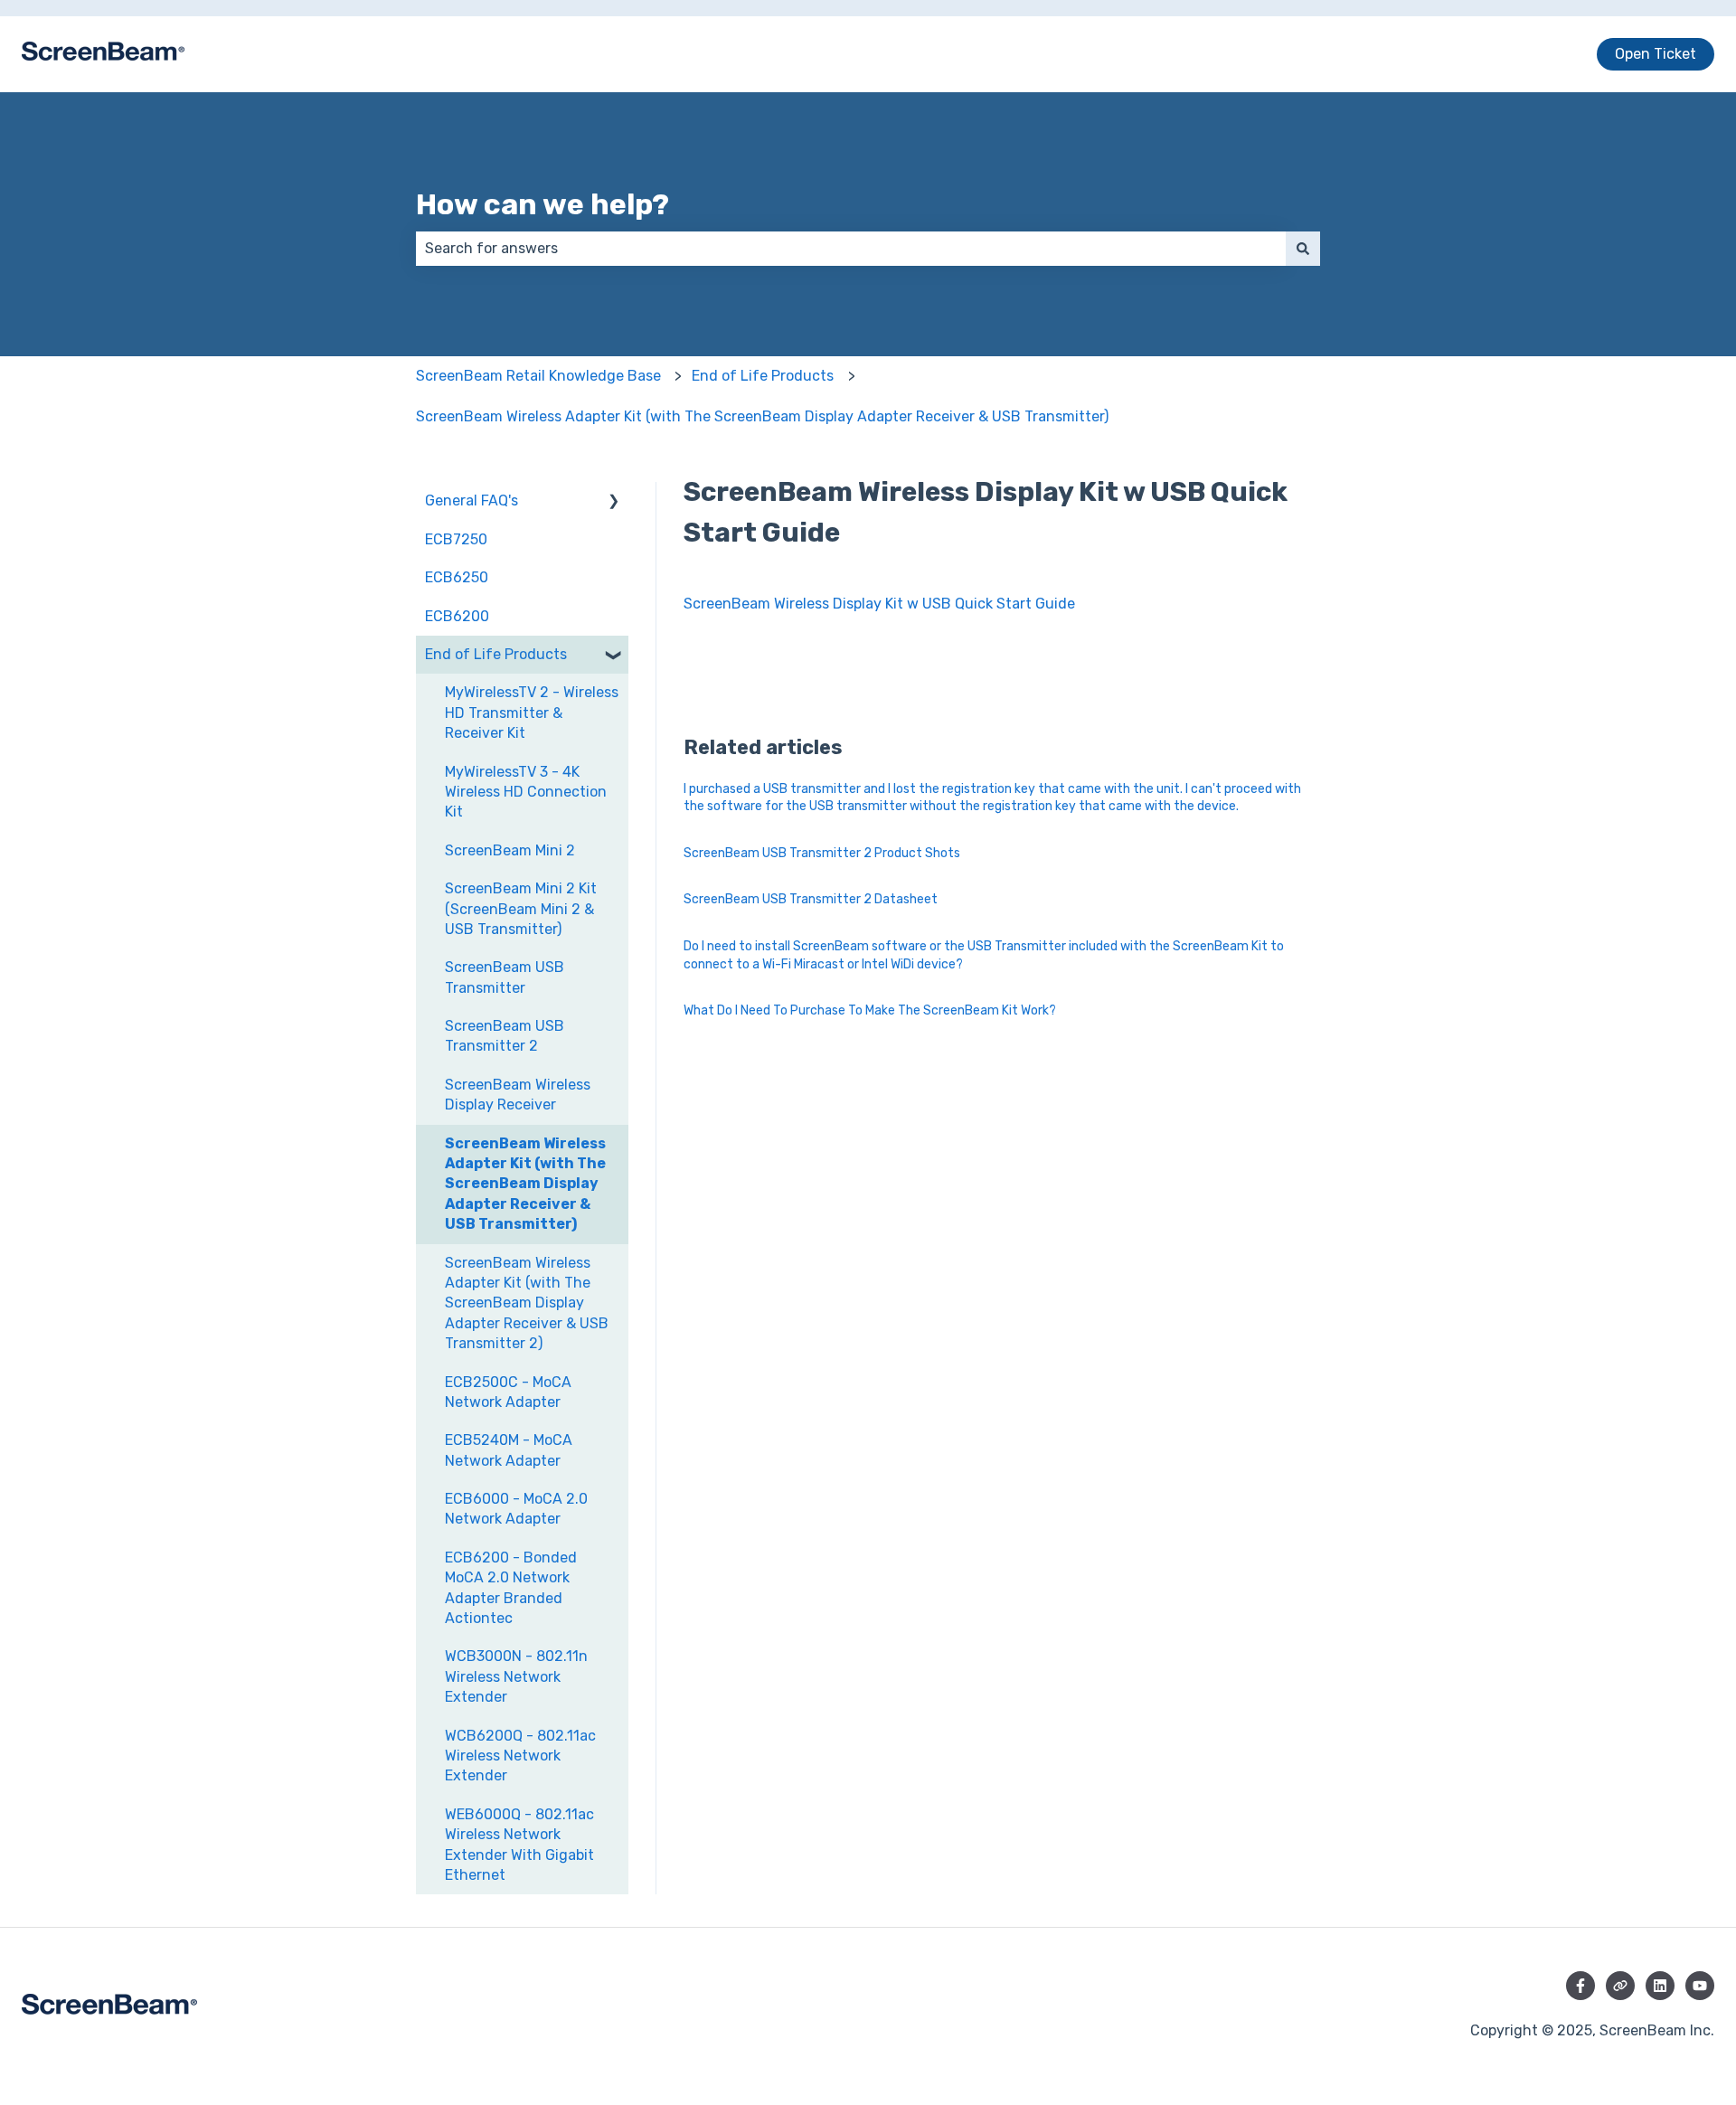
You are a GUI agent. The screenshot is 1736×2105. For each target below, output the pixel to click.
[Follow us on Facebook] (1580, 1986)
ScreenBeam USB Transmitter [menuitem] (505, 977)
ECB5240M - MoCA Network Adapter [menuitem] (509, 1450)
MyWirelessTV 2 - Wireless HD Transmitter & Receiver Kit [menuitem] (532, 713)
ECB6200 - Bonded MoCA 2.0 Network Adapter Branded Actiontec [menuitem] (511, 1588)
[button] (614, 502)
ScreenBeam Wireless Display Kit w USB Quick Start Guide (879, 604)
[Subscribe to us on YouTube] (1700, 1986)
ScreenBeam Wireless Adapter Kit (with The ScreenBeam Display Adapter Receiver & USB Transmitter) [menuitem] (525, 1184)
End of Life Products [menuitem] (496, 654)
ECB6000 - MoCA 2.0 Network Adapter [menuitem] (516, 1509)
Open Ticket (1656, 54)
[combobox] (851, 249)
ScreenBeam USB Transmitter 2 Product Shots (822, 853)
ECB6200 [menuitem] (457, 616)
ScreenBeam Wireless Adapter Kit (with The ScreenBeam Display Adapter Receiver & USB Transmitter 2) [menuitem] (527, 1303)
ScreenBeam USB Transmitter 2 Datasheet (811, 899)
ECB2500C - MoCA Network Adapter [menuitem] (508, 1392)
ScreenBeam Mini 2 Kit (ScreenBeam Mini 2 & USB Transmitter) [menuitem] (521, 909)
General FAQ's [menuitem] (472, 500)
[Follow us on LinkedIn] (1660, 1986)
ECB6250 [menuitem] (457, 577)
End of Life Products (763, 376)
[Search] (1303, 249)
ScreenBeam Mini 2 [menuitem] (510, 850)
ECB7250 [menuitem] (456, 539)
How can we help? (542, 204)
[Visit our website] (1620, 1986)
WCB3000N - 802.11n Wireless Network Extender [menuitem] (516, 1676)
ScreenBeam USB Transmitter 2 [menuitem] (505, 1036)
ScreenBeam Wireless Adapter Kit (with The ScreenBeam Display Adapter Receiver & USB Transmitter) (762, 416)
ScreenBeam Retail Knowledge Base (538, 376)
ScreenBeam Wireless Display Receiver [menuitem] (518, 1095)
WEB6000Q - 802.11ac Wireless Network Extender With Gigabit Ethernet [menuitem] (519, 1845)
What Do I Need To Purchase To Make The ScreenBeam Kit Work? (870, 1010)
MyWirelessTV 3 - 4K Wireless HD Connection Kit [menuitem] (526, 792)
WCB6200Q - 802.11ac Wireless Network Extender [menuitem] (520, 1756)
